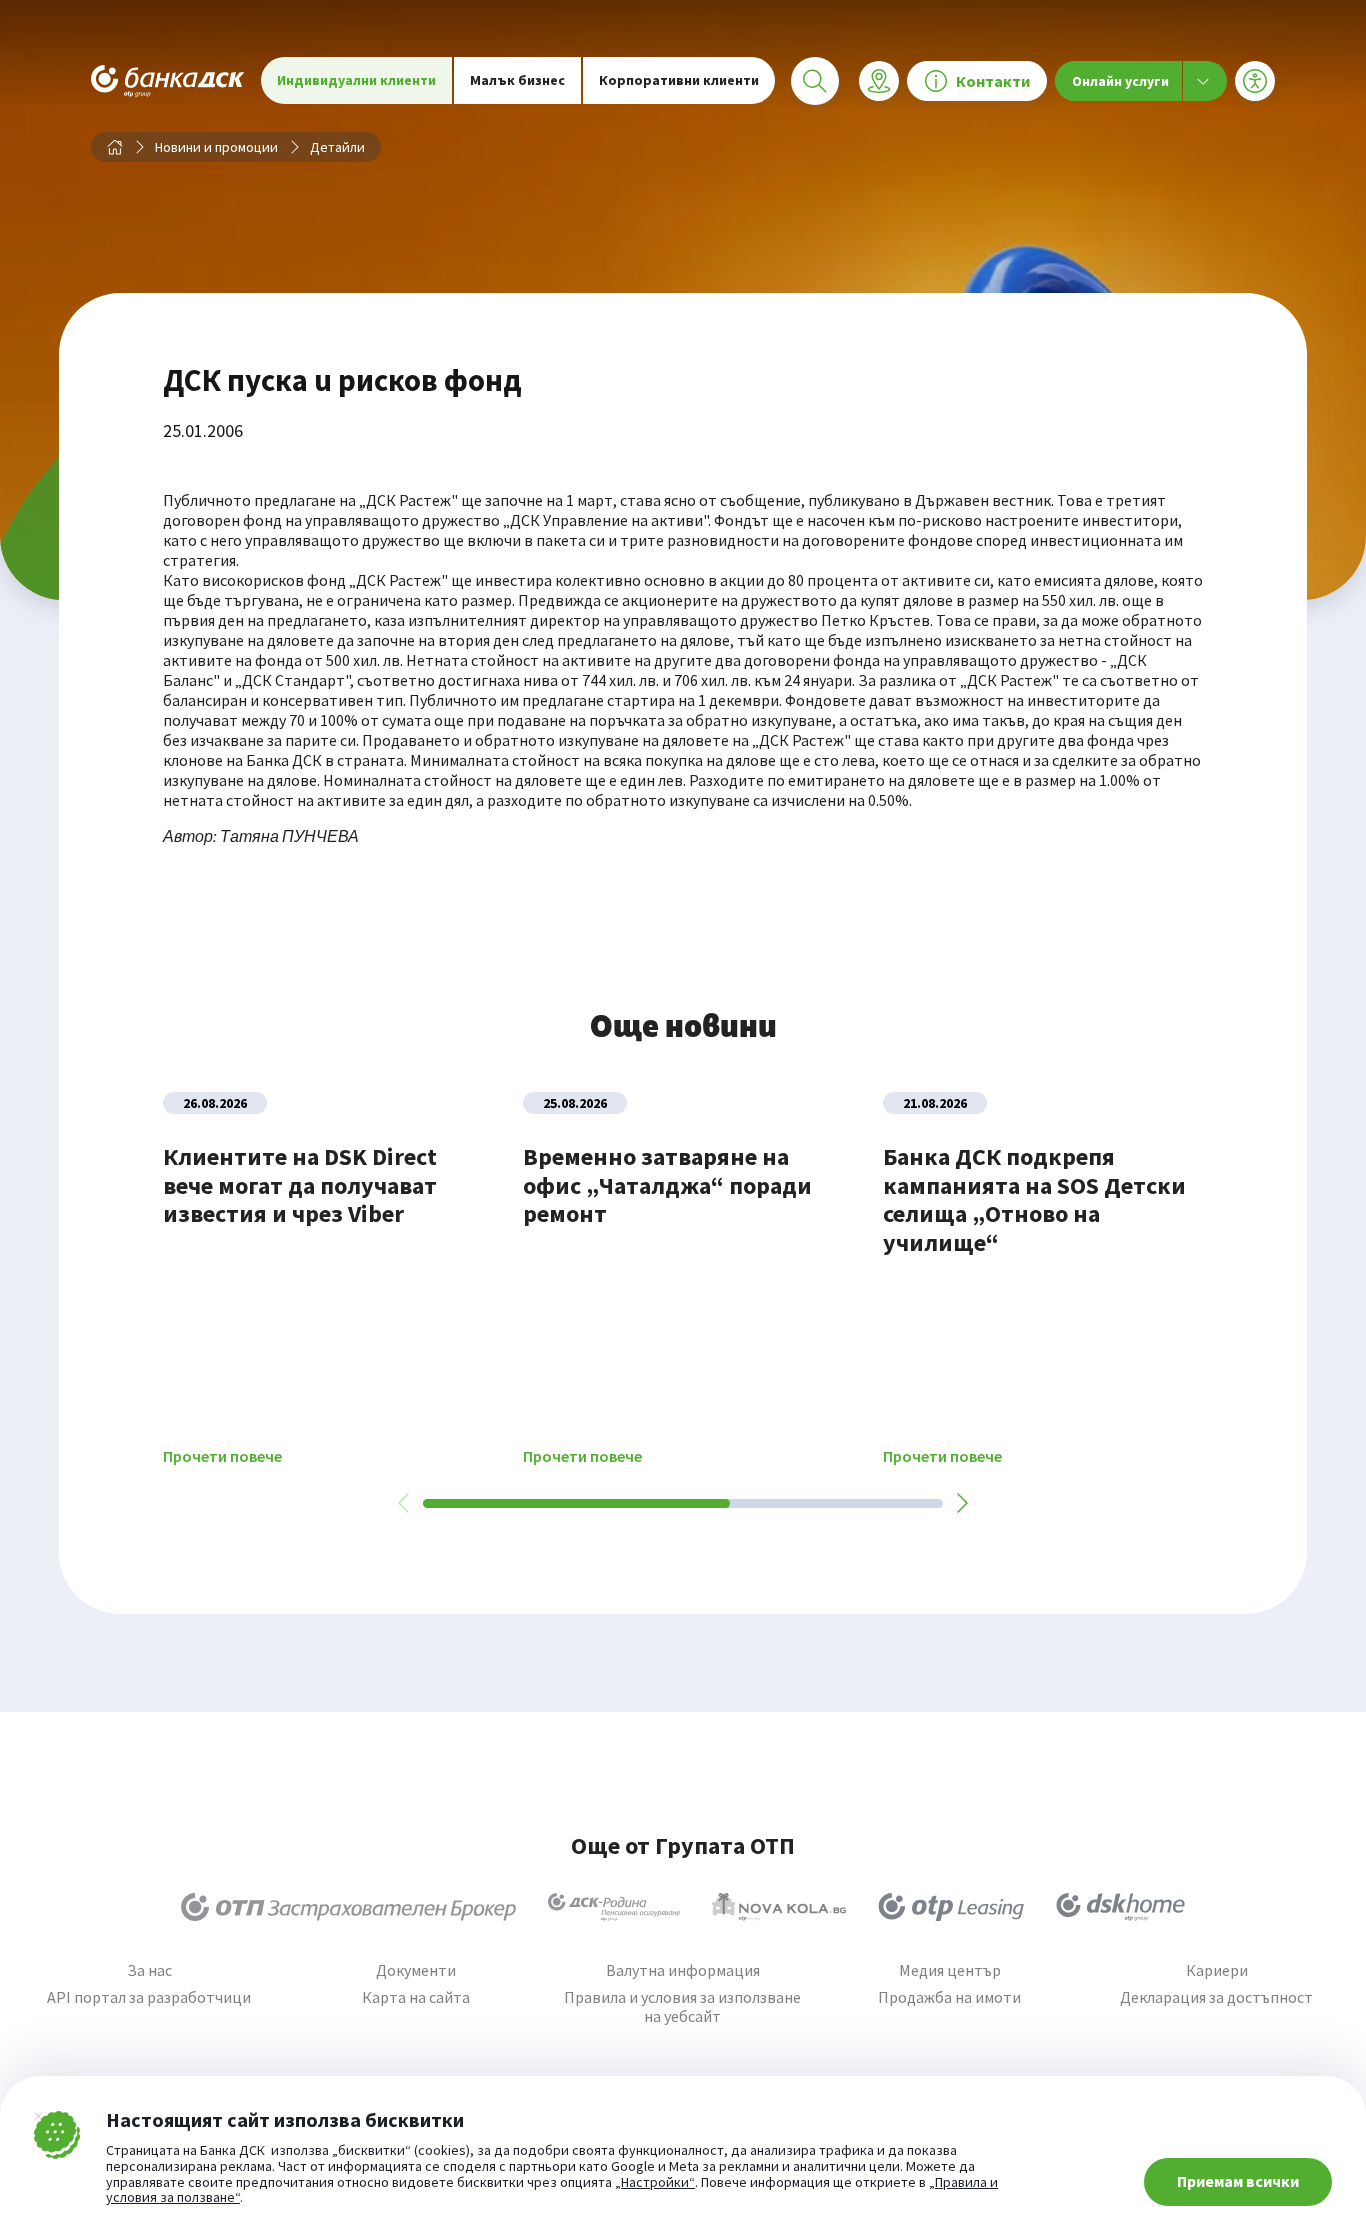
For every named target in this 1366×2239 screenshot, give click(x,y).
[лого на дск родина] (614, 1907)
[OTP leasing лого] (951, 1907)
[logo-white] (168, 80)
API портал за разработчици (149, 1997)
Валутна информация (683, 1970)
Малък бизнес (517, 80)
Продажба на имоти (949, 1997)
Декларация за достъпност (1216, 1997)
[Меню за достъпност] (1255, 81)
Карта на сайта (416, 1997)
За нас (149, 1970)
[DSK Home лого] (1120, 1907)
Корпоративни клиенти (679, 80)
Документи (416, 1970)
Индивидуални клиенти (356, 80)
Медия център (950, 1970)
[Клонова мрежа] (879, 81)
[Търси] (815, 81)
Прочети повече (222, 1456)
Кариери (1217, 1970)
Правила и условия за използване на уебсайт (682, 2007)
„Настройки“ (655, 2183)
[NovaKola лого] (779, 1907)
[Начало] (115, 147)
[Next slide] (961, 1503)
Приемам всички (1238, 2181)
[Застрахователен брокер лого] (348, 1907)
